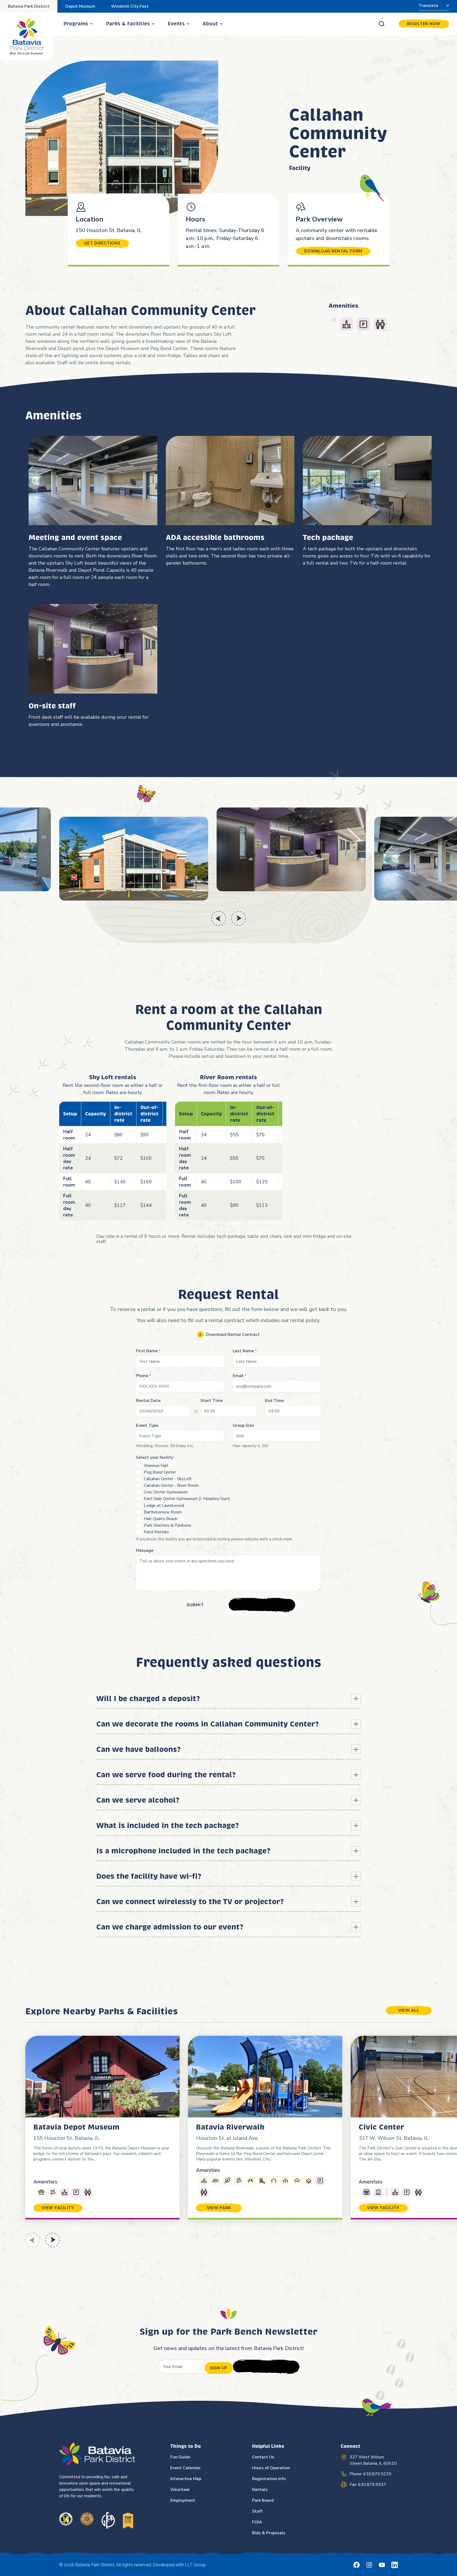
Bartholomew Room (163, 1512)
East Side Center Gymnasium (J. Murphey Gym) (187, 1499)
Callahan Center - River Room (171, 1485)
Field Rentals (156, 1532)
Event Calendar (186, 2468)
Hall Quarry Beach (161, 1519)
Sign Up (219, 2368)
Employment (183, 2500)
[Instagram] (369, 2565)
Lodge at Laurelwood (164, 1506)
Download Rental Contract (233, 1335)
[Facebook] (357, 2565)
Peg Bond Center (160, 1472)
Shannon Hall (156, 1466)
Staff (257, 2511)
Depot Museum (80, 6)
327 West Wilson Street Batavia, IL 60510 (373, 2460)
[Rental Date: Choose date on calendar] (196, 1411)
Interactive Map (186, 2479)
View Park (219, 2208)
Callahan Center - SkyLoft (168, 1479)
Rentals (260, 2490)
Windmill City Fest (130, 6)
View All (409, 2010)
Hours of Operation (271, 2468)
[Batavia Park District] (26, 36)
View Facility (58, 2208)
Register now (424, 24)
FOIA (257, 2522)
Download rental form (333, 251)
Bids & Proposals (269, 2533)
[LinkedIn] (395, 2565)
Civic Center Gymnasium (166, 1492)
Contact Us (263, 2457)
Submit (195, 1605)
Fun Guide (180, 2457)
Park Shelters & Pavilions (168, 1525)
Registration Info (269, 2479)
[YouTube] (382, 2565)
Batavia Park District (29, 6)
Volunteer (180, 2490)
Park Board (263, 2500)
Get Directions (102, 243)
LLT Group (195, 2565)
